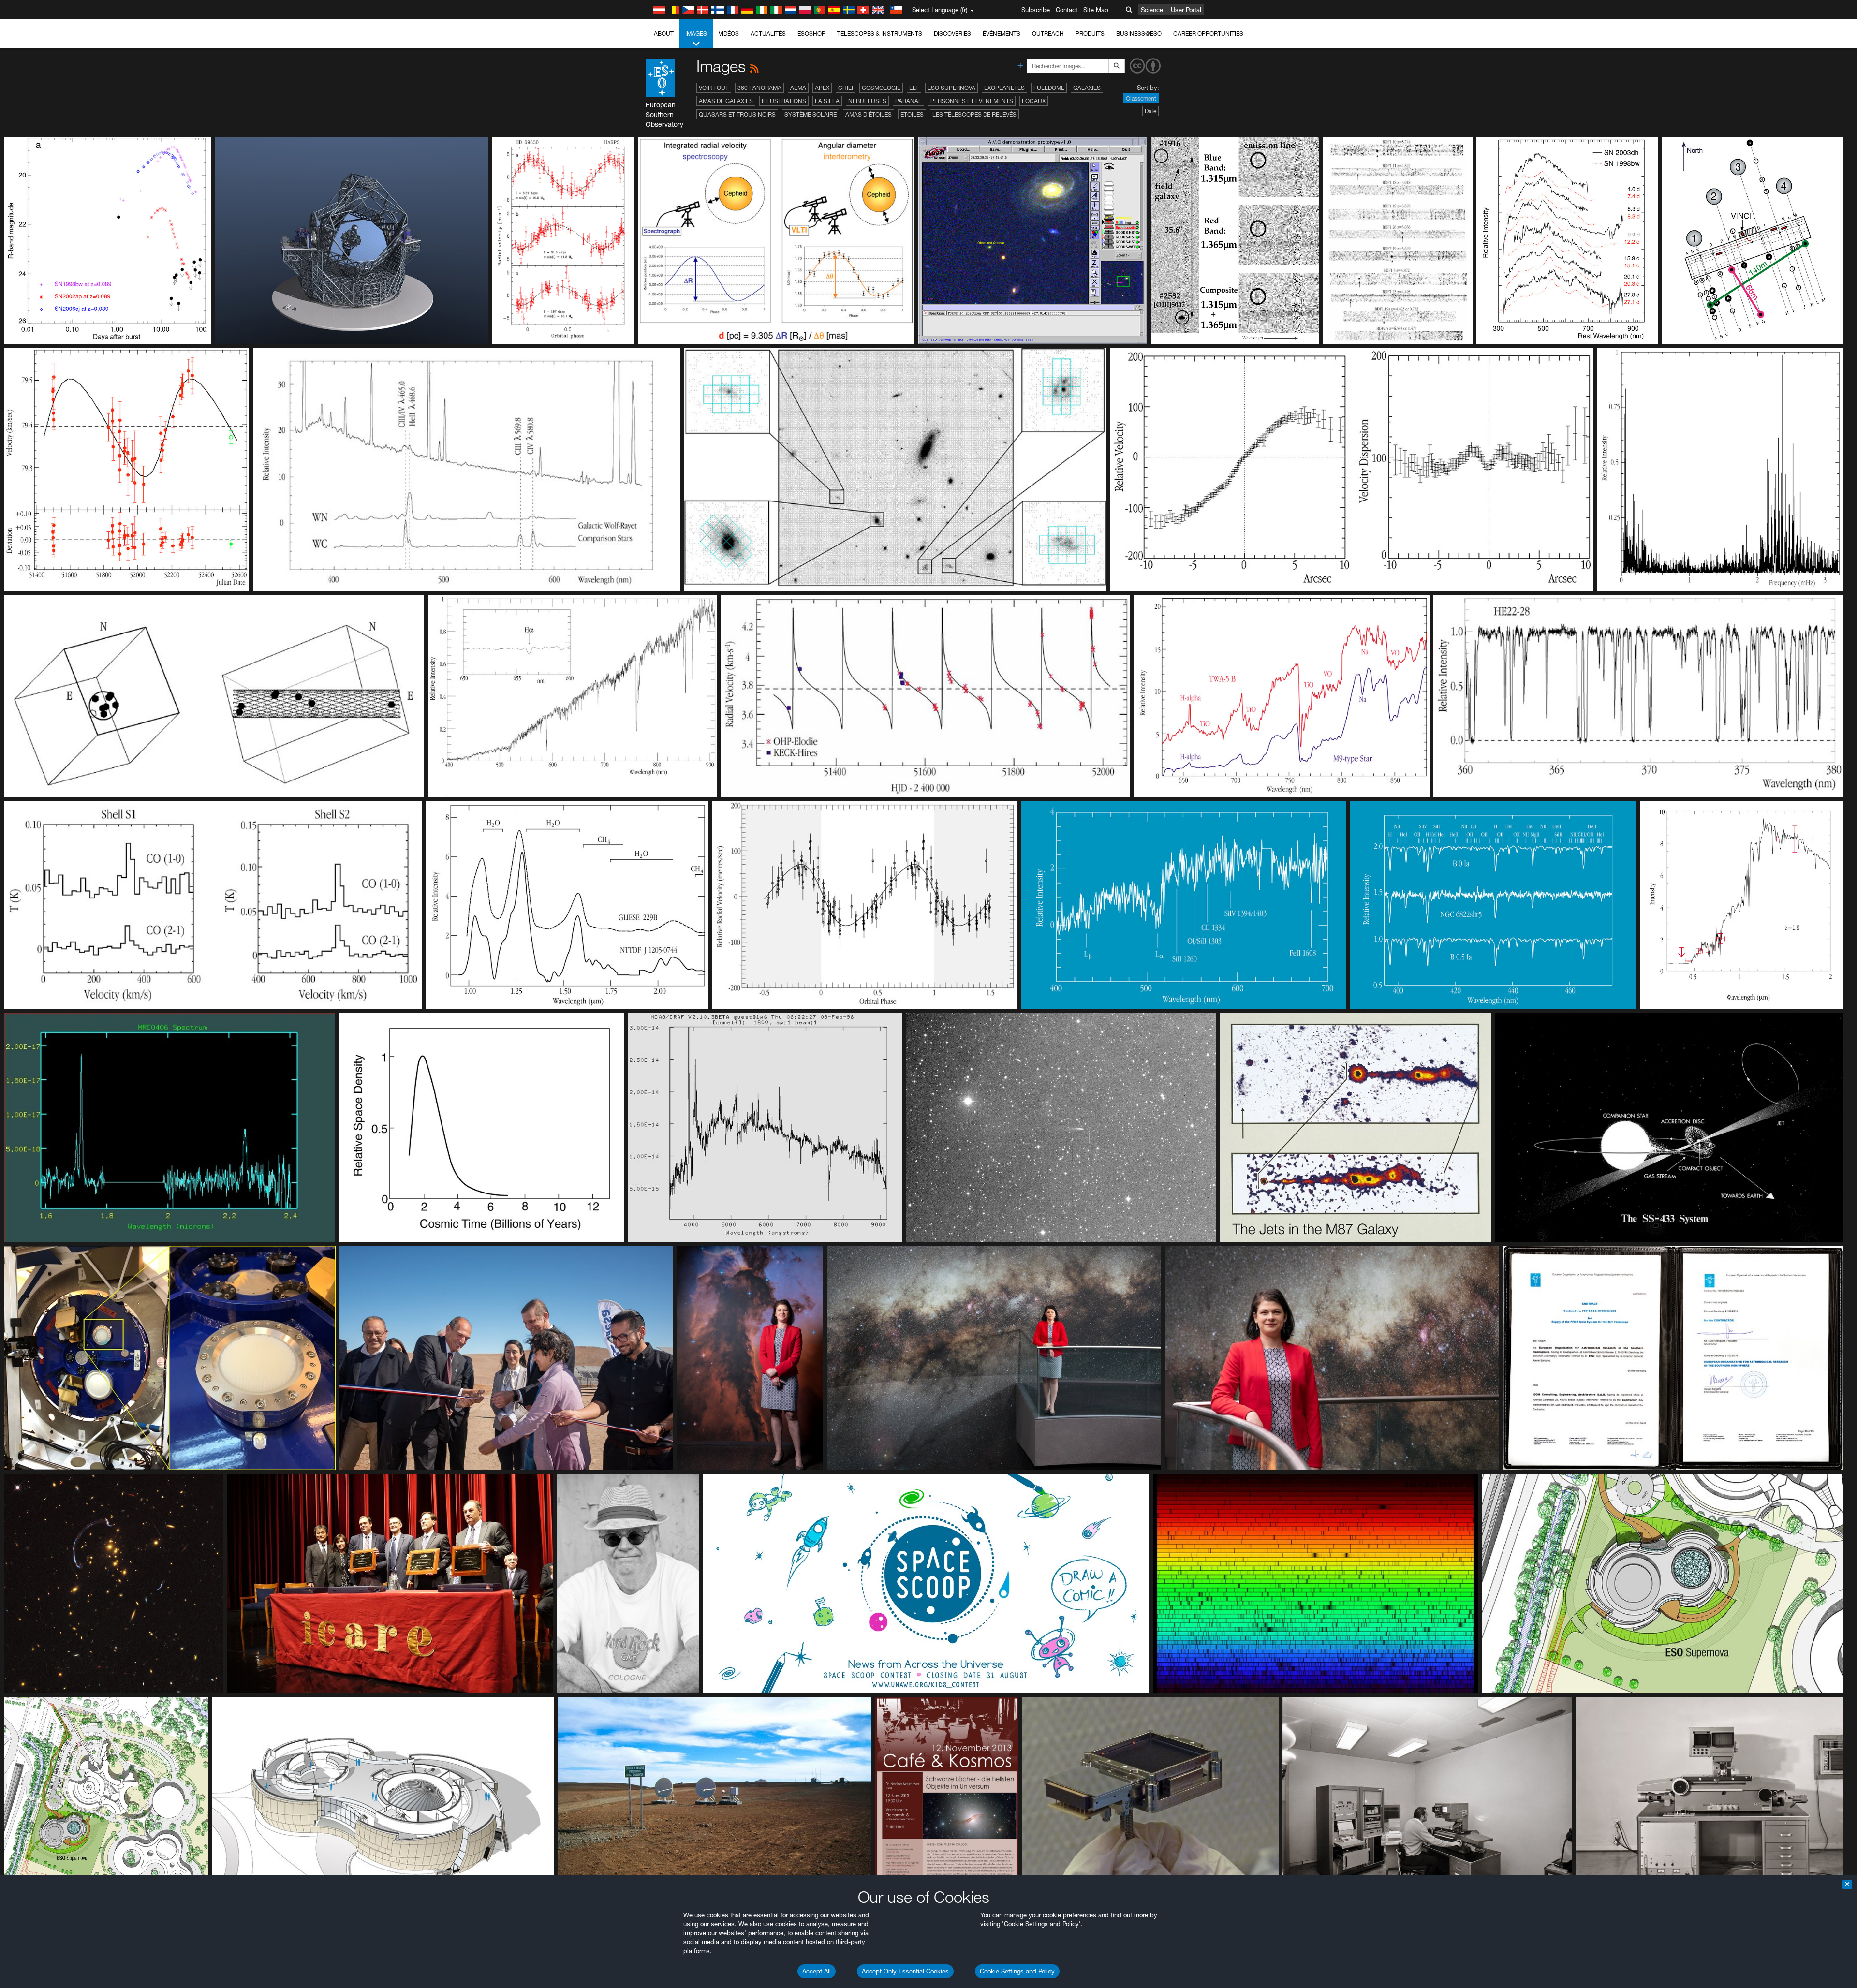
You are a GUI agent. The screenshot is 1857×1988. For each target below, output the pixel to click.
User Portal (1186, 10)
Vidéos (729, 34)
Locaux (1034, 101)
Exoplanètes (1004, 88)
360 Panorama (759, 88)
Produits (1090, 34)
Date (1150, 111)
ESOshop (811, 34)
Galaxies (1087, 88)
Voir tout (714, 88)
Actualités (768, 34)
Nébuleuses (867, 101)
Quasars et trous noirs (737, 114)
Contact (1067, 10)
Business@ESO (1139, 34)
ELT (914, 88)
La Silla (827, 101)
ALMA (798, 88)
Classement (1141, 98)
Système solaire (811, 114)
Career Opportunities (1208, 34)
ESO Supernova (951, 88)
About (664, 34)
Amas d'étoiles (869, 114)
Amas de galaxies (726, 101)
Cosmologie (881, 88)
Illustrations (784, 101)
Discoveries (952, 34)
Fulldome (1049, 88)
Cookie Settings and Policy (1017, 1971)
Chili (846, 88)
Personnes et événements (972, 101)
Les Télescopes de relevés (974, 114)
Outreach (1048, 34)
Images (696, 34)
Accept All (817, 1971)
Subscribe (1036, 10)
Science (1152, 10)
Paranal (908, 101)
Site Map (1096, 10)
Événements (1002, 34)
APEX (822, 88)
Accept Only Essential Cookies (905, 1971)
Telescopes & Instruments (880, 34)
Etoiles (912, 114)
